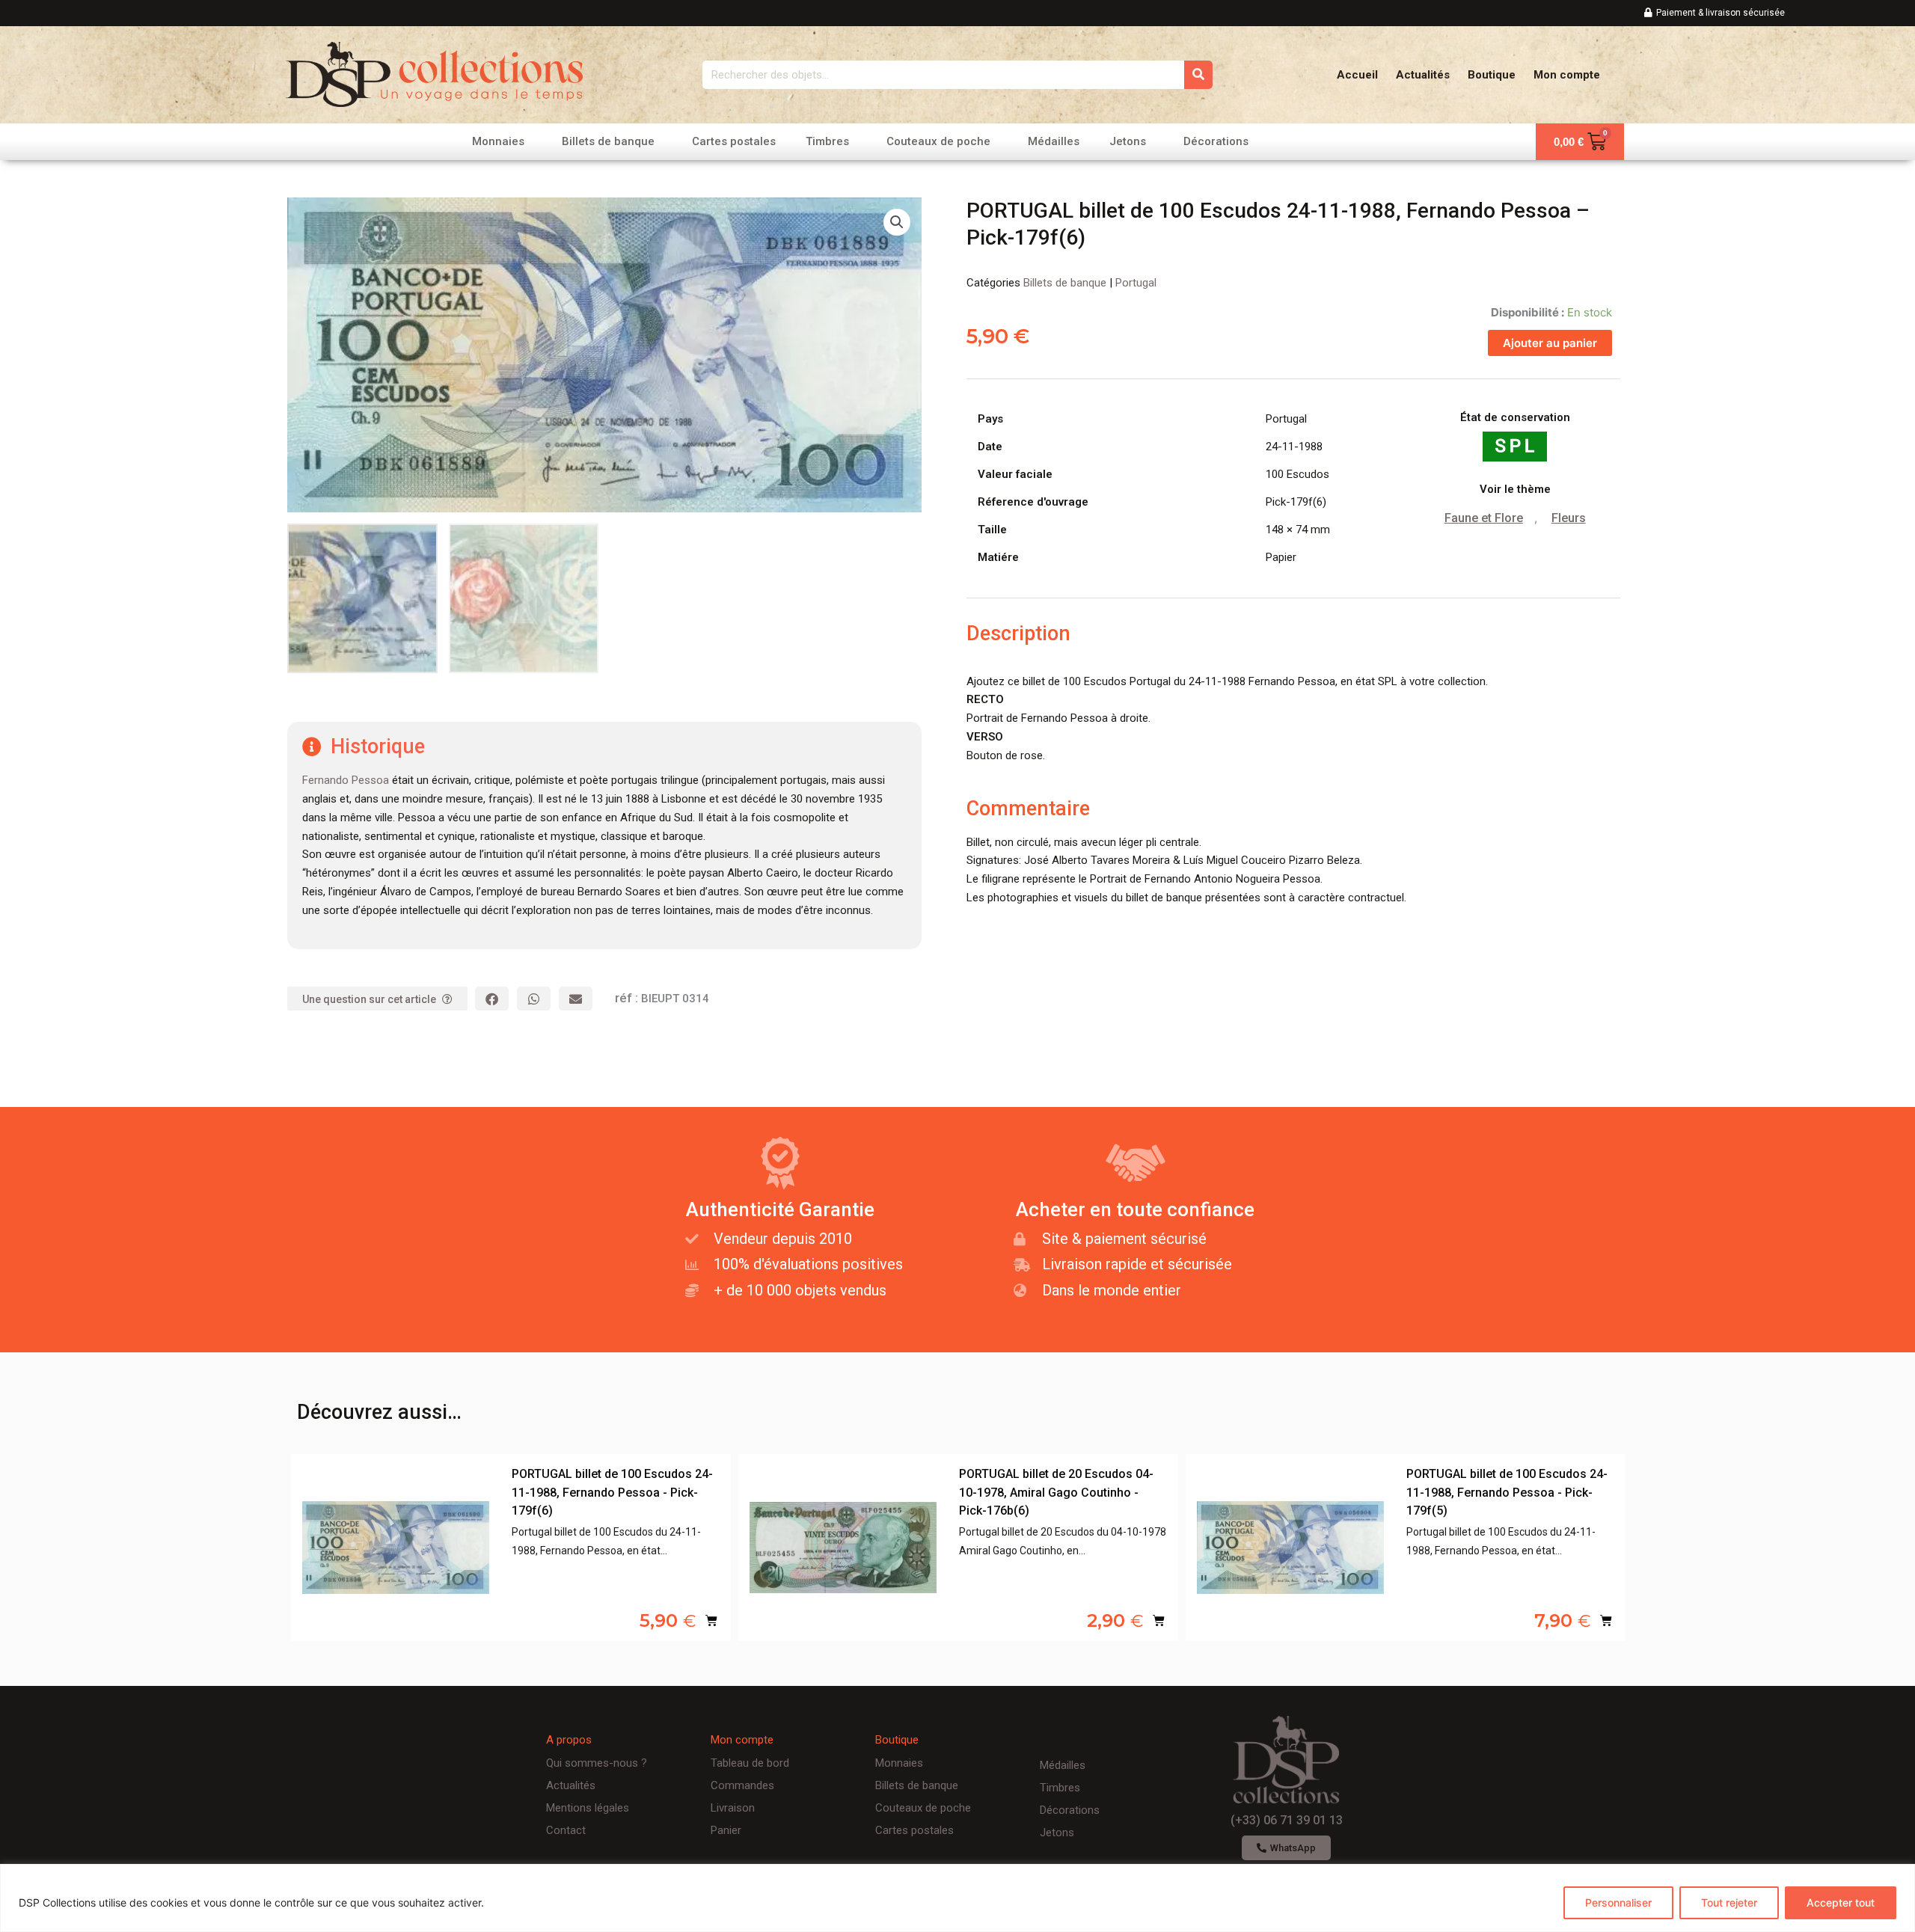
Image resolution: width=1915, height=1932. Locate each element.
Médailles (1054, 141)
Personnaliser (1618, 1902)
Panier (726, 1830)
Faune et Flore (1484, 518)
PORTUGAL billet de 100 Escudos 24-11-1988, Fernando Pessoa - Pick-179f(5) (1507, 1493)
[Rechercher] (1198, 75)
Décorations (1216, 141)
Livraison (733, 1808)
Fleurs (1569, 518)
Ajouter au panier (1550, 343)
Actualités (1423, 75)
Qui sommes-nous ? (597, 1763)
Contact (566, 1830)
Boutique (1492, 75)
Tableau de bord (750, 1763)
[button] (897, 222)
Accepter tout (1841, 1902)
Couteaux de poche (938, 141)
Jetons (1128, 141)
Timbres (827, 141)
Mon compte (1567, 75)
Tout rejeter (1729, 1902)
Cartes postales (734, 141)
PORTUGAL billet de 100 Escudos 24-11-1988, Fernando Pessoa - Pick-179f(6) (612, 1493)
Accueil (1357, 75)
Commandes (742, 1785)
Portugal (1136, 283)
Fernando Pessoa (346, 780)
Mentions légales (588, 1808)
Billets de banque (608, 141)
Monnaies (498, 141)
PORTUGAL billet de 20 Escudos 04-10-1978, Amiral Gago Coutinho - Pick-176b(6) (1056, 1493)
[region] (957, 1898)
